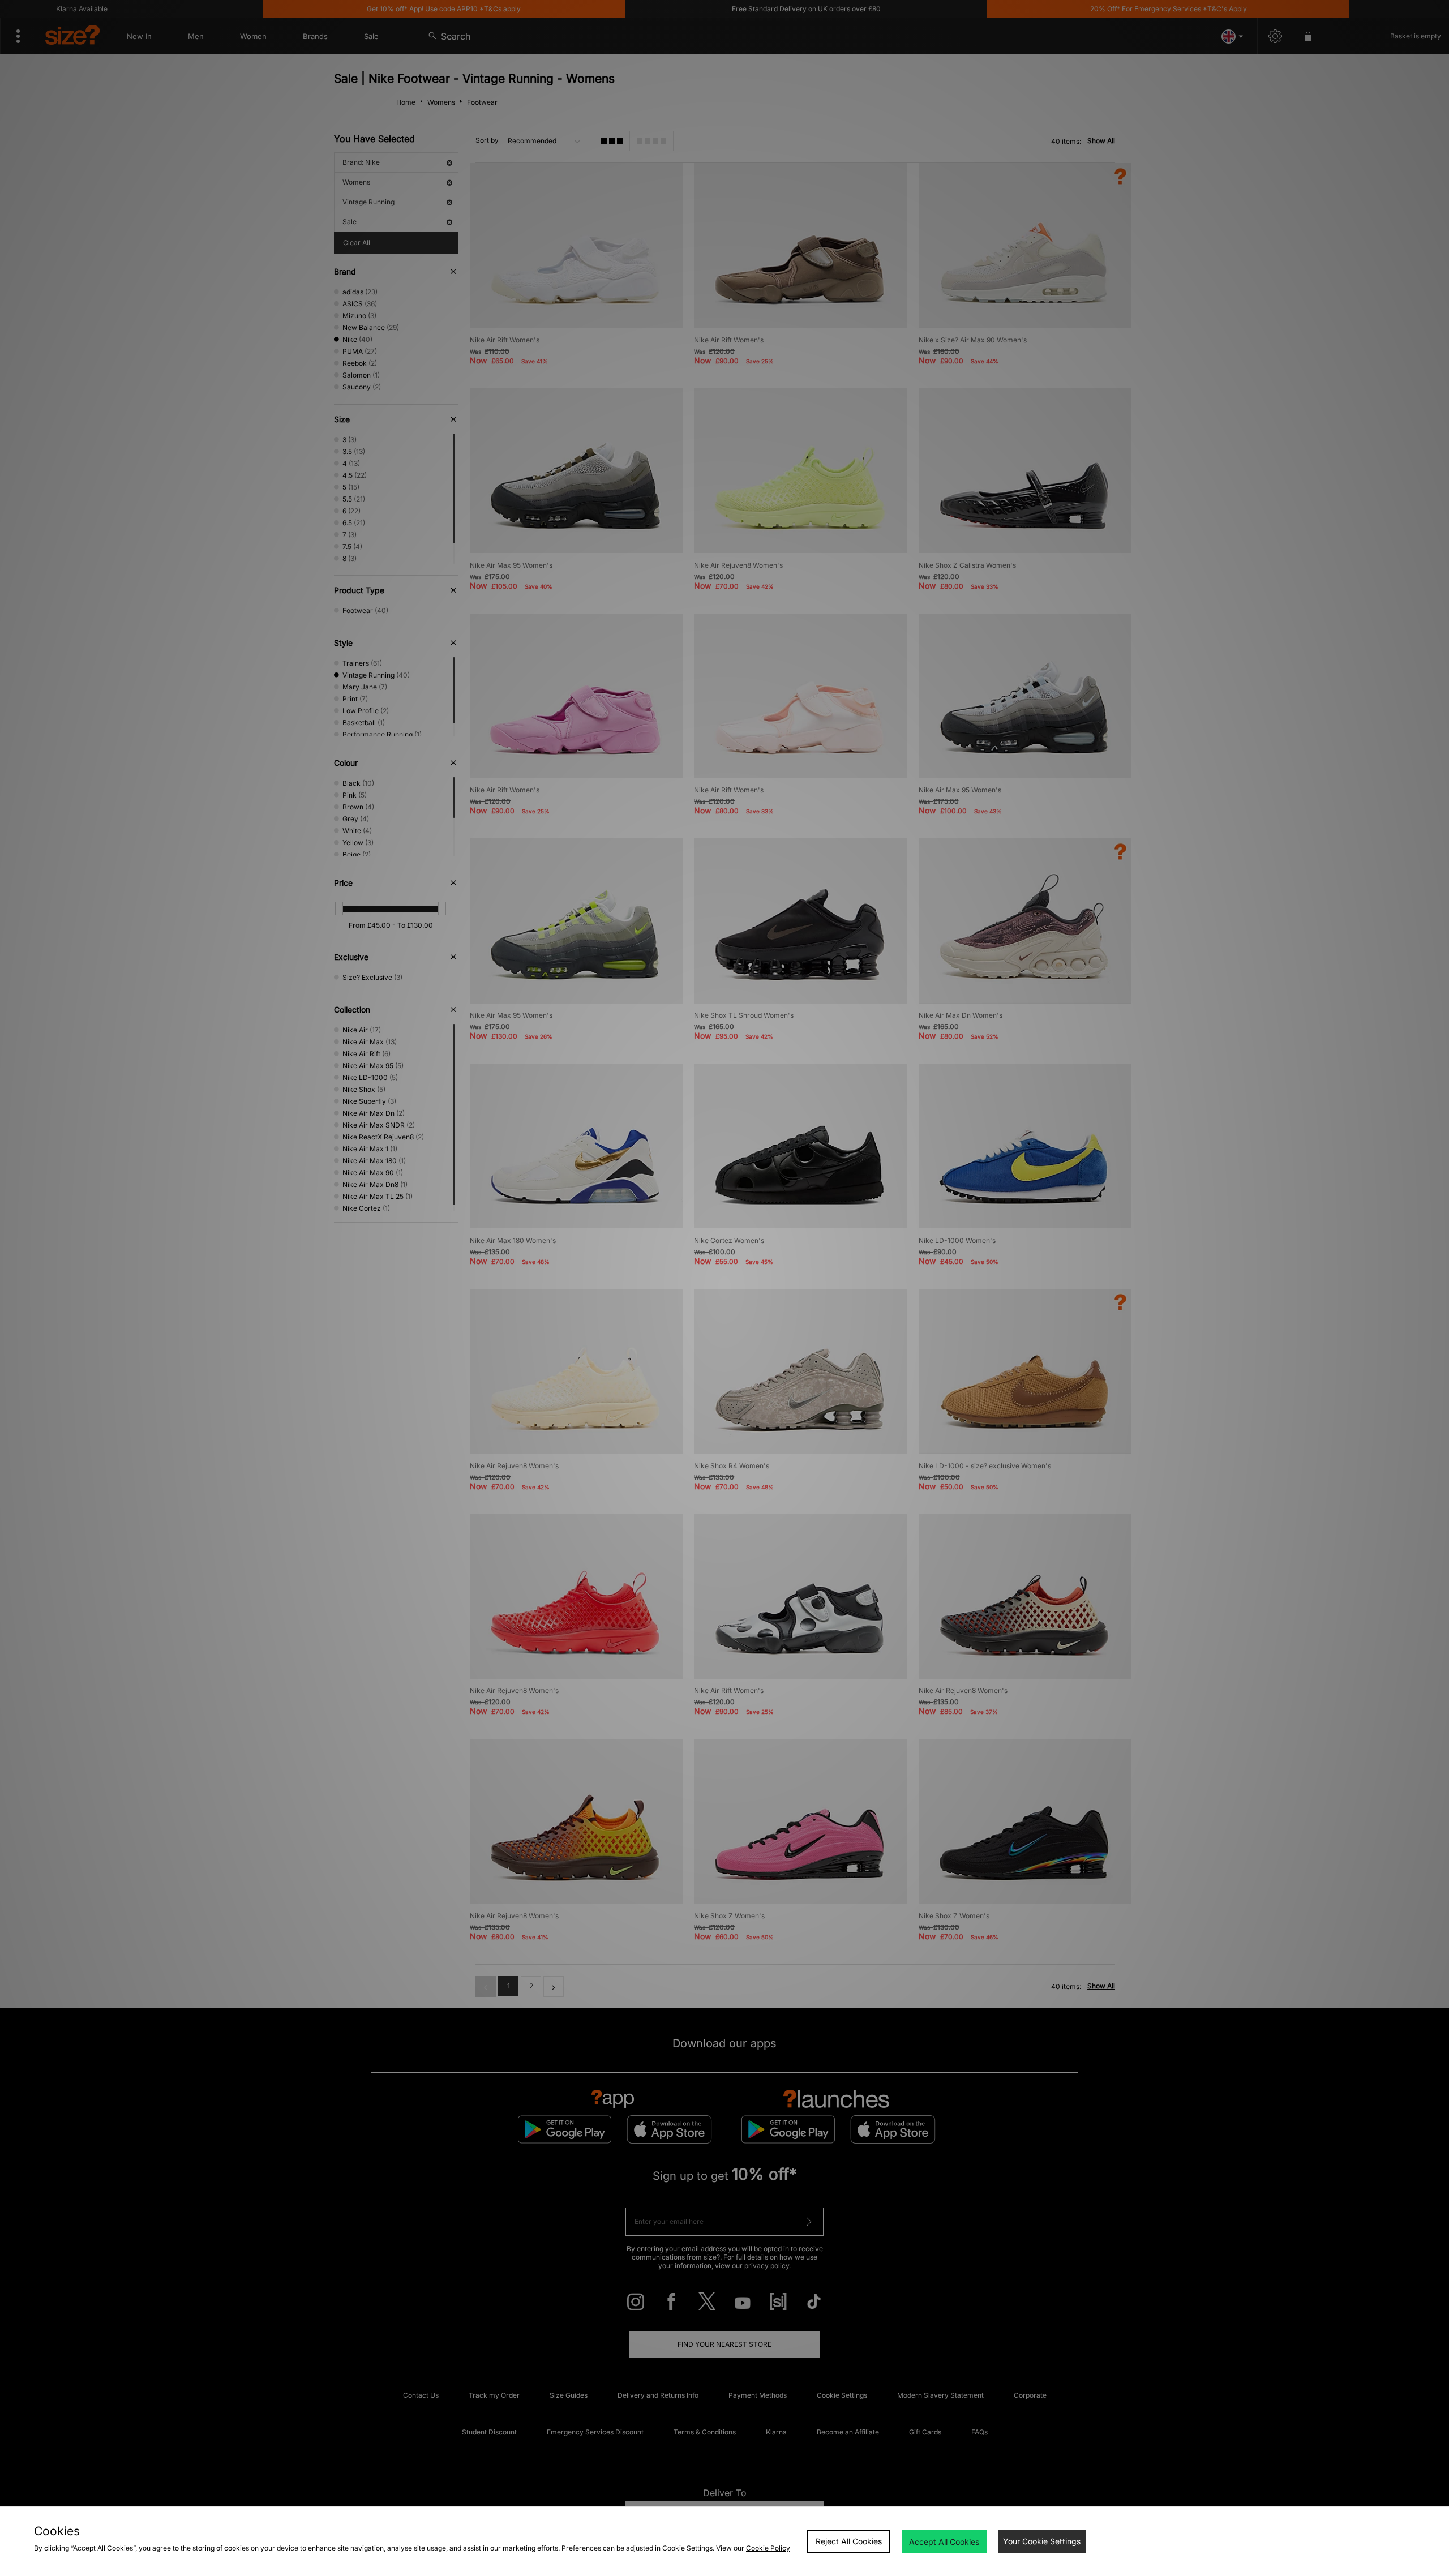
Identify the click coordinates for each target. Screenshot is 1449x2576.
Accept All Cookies (944, 2542)
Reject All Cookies (849, 2541)
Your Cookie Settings (1042, 2541)
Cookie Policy (768, 2548)
